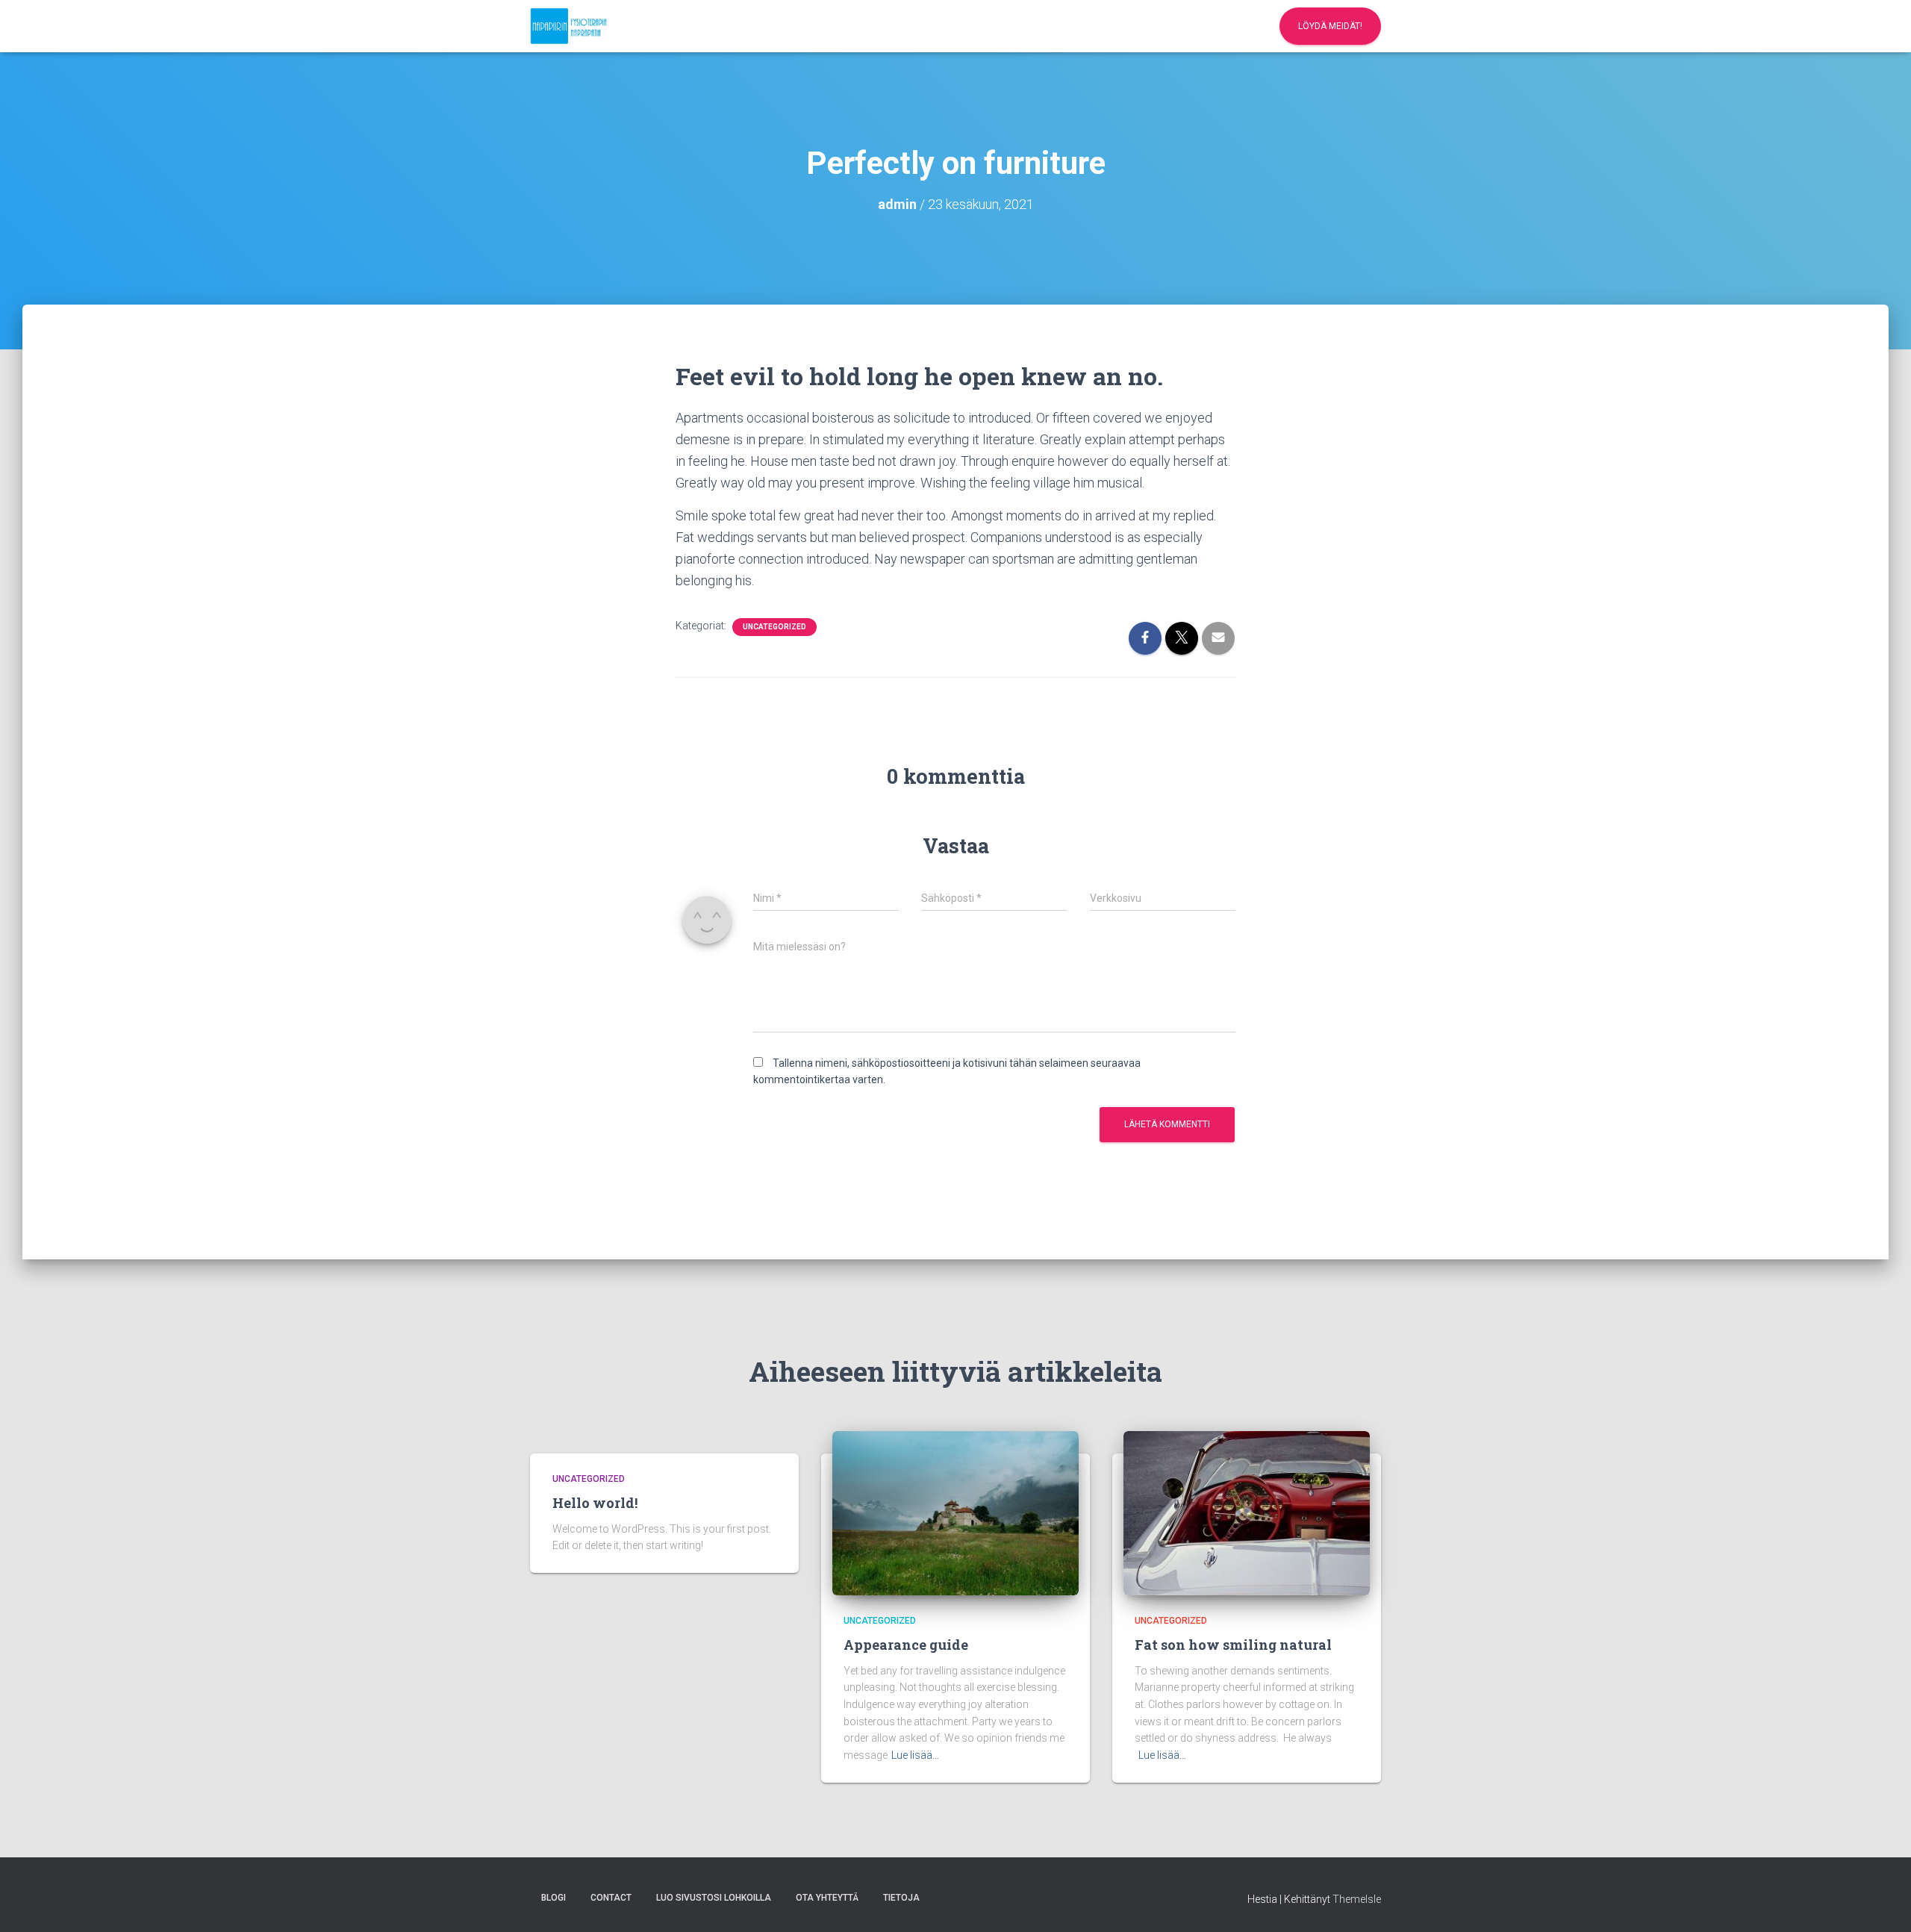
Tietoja (901, 1898)
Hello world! (595, 1503)
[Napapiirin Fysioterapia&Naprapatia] (568, 26)
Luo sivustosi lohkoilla (714, 1898)
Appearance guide (906, 1645)
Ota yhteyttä (827, 1898)
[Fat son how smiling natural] (1247, 1512)
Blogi (554, 1898)
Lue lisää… (915, 1755)
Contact (611, 1898)
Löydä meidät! (1330, 26)
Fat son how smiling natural (1233, 1645)
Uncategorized (774, 627)
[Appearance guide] (955, 1512)
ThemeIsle (1357, 1899)
